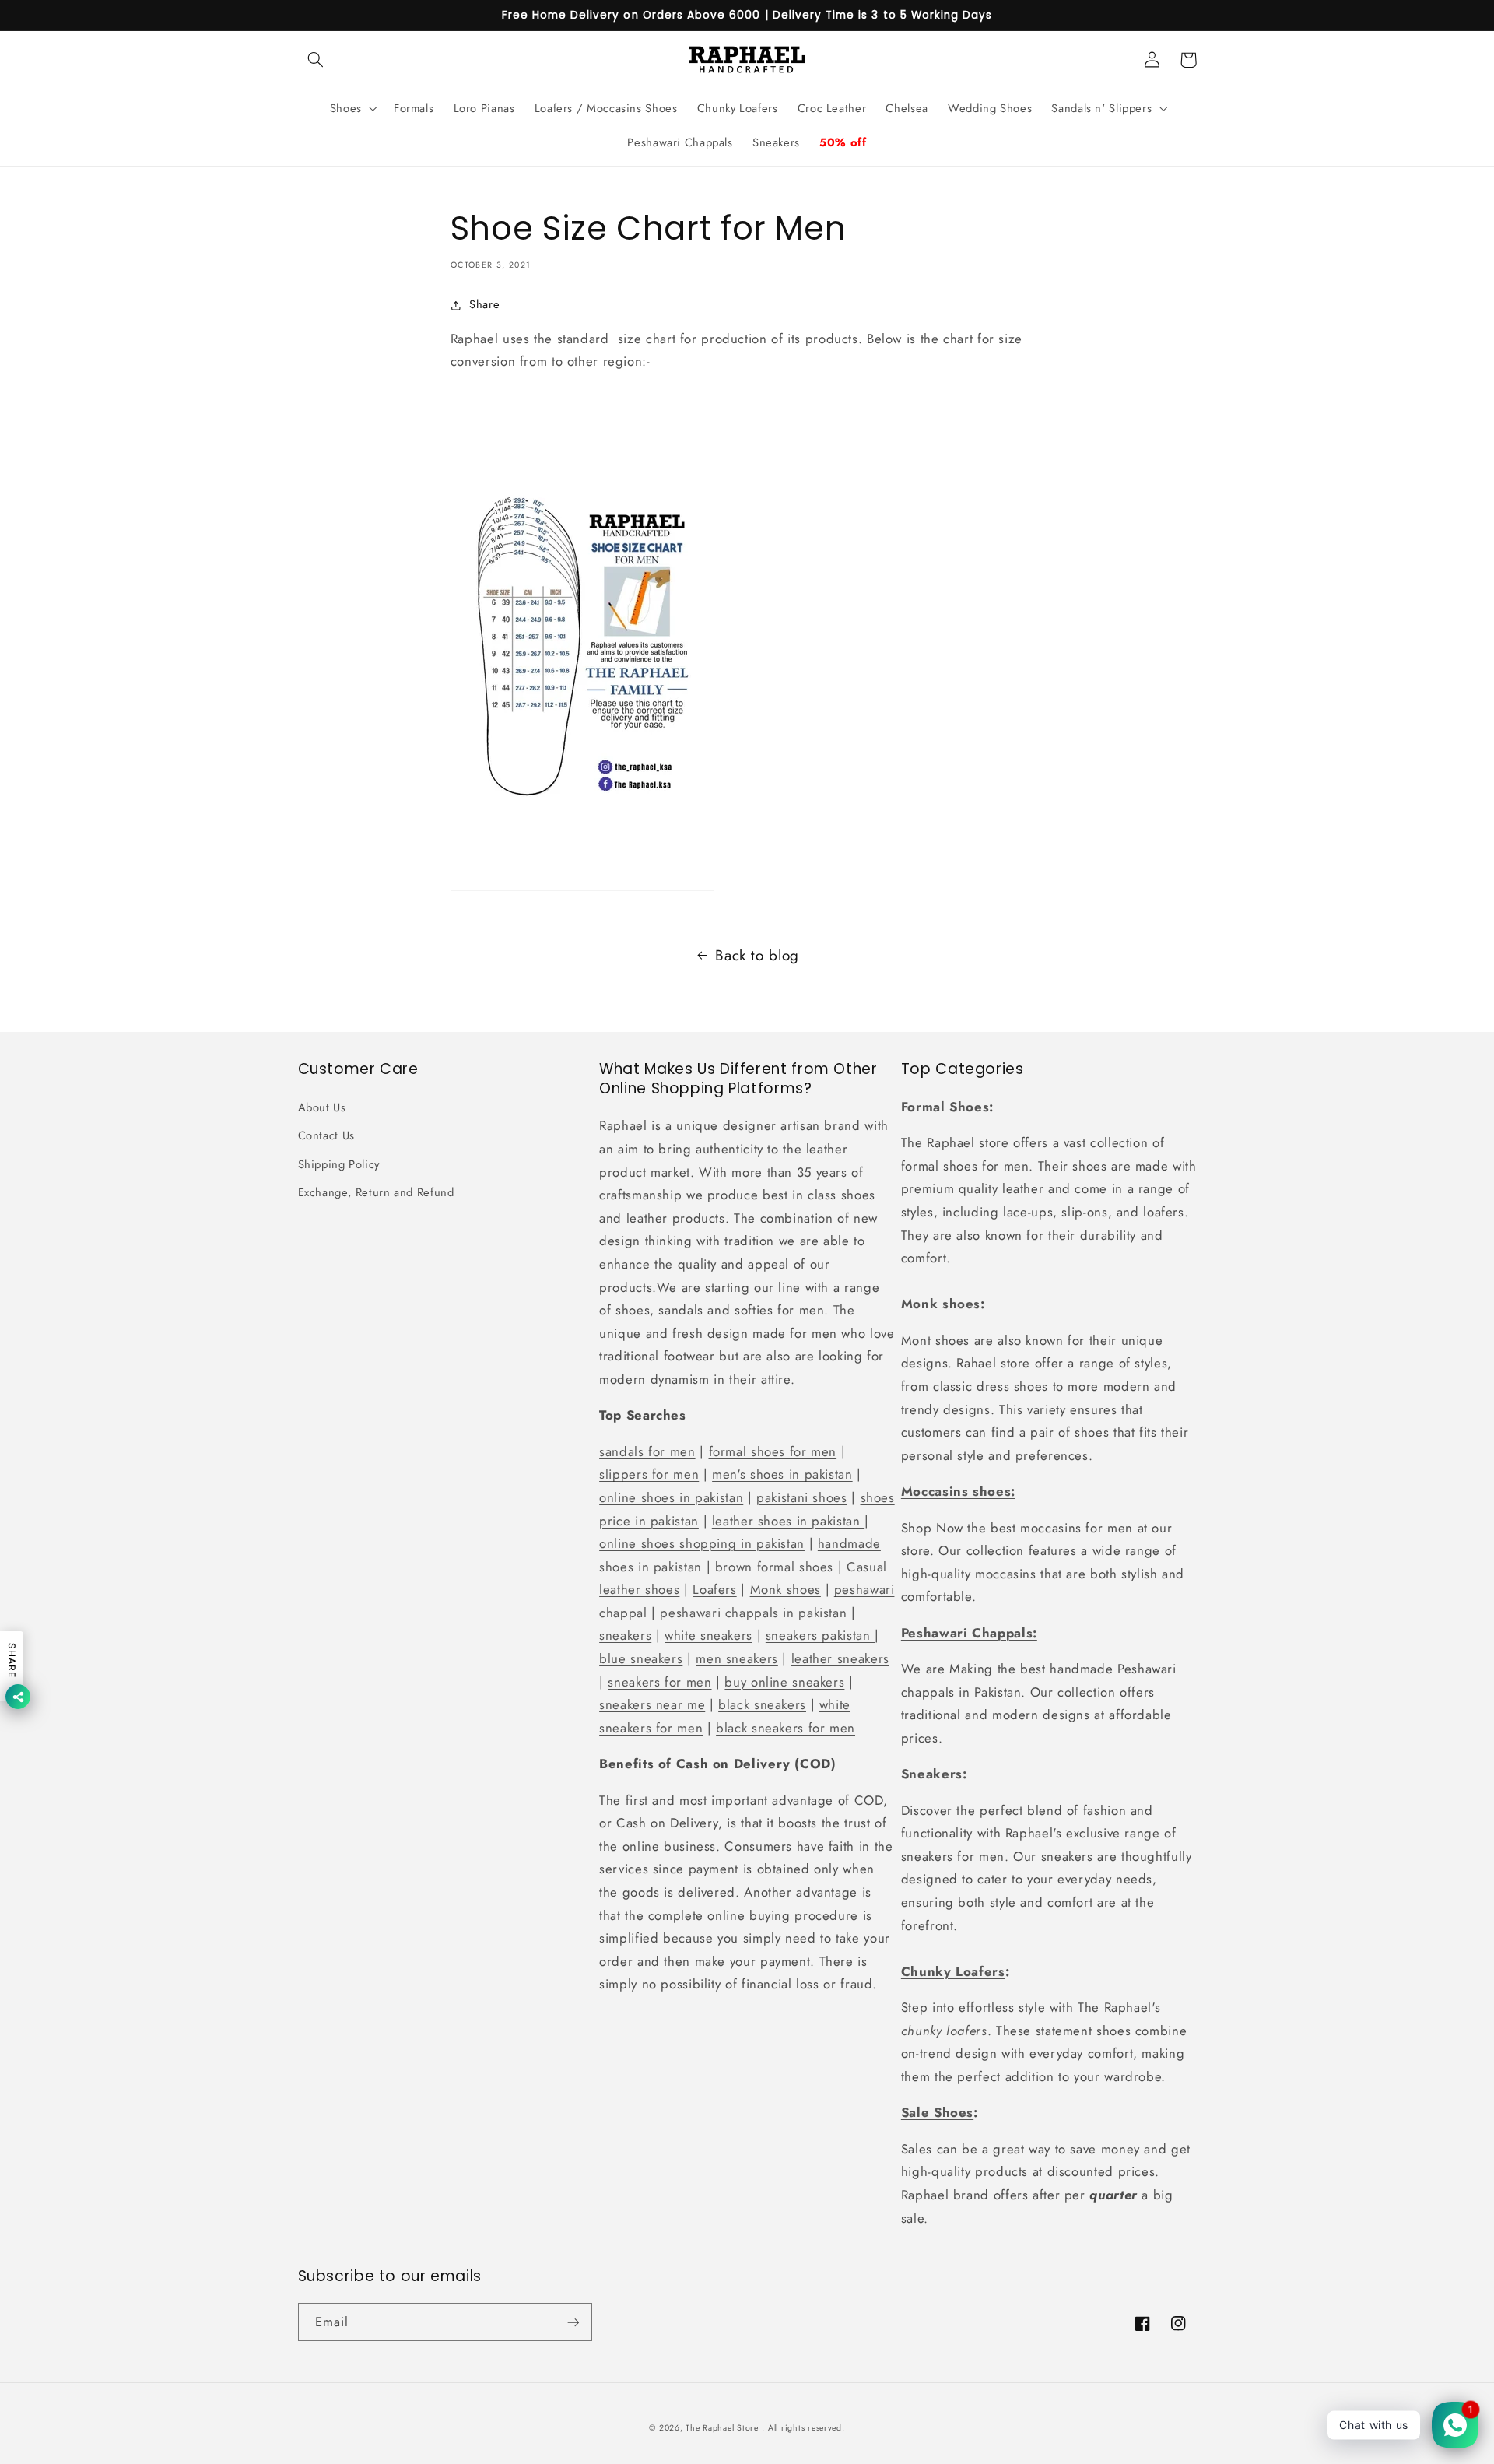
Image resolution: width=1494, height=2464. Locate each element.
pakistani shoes (801, 1497)
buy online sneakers (784, 1682)
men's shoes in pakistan (782, 1474)
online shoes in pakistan (671, 1497)
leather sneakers (840, 1658)
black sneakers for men (786, 1728)
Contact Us (326, 1135)
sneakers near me (652, 1704)
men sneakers (737, 1658)
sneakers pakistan (820, 1635)
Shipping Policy (339, 1164)
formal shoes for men (773, 1451)
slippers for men (649, 1474)
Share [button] (484, 304)
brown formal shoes (774, 1567)
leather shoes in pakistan (788, 1521)
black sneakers (762, 1704)
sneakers (625, 1635)
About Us (322, 1107)
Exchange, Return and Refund (376, 1192)
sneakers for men (659, 1682)
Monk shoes (786, 1589)
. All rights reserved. (803, 2428)
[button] (316, 60)
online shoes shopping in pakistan (702, 1543)
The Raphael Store (722, 2428)
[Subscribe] (573, 2322)
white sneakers (708, 1635)
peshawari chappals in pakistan (753, 1613)
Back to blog (757, 955)
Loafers (714, 1589)
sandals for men (647, 1451)
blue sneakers (641, 1658)
